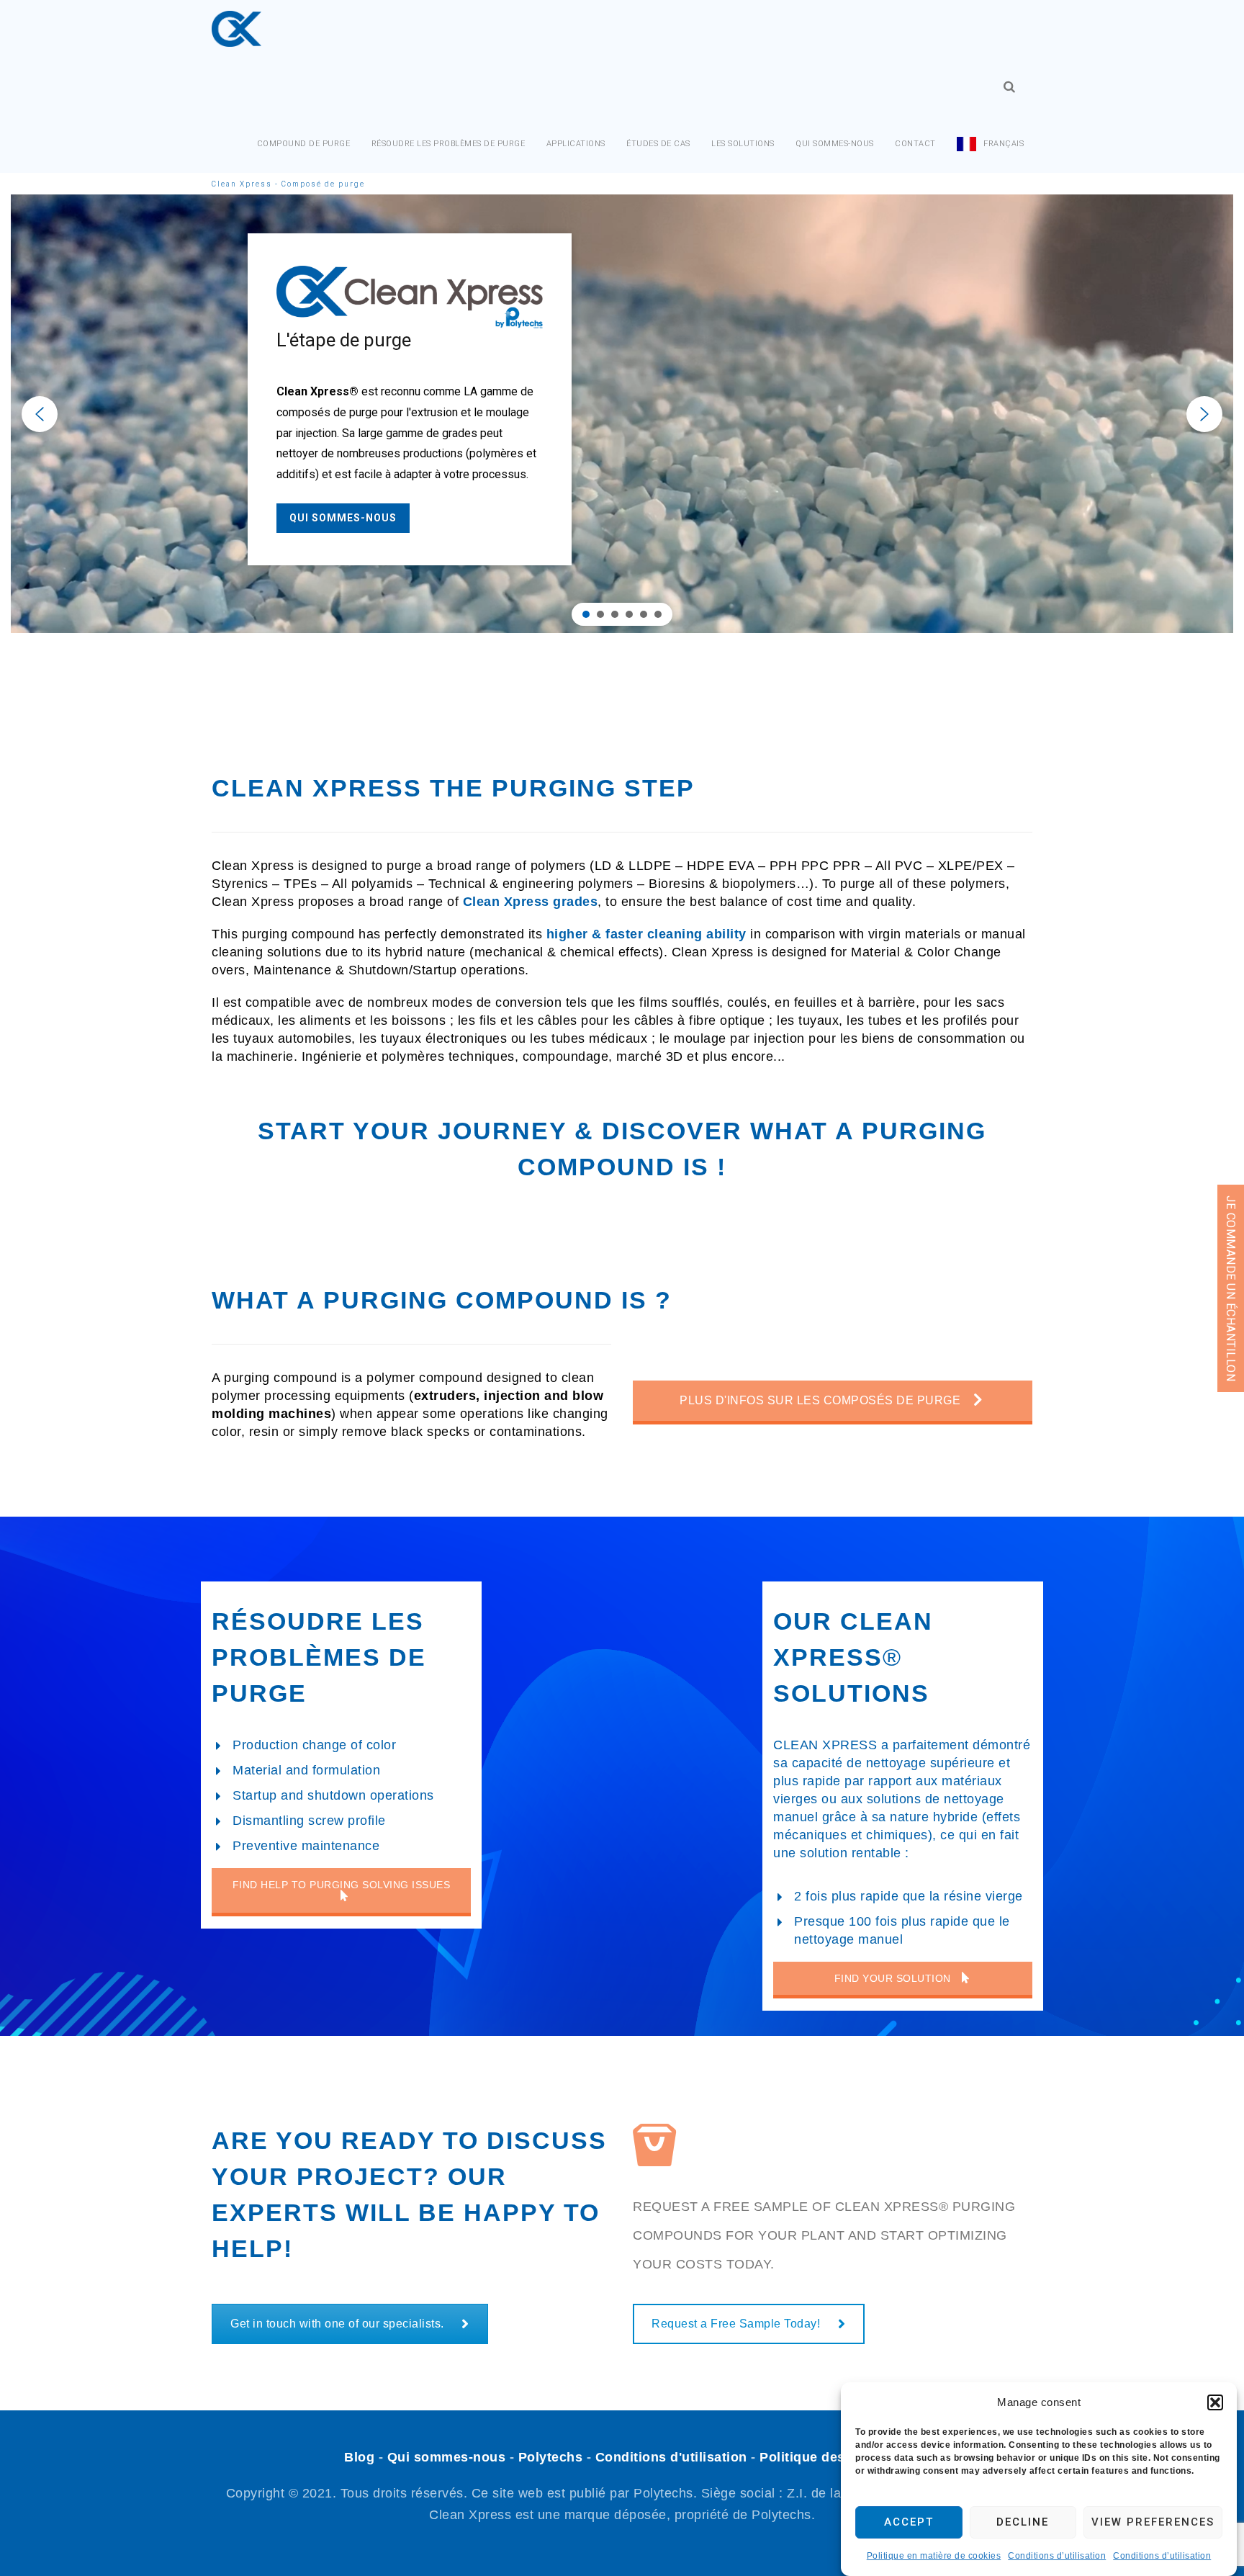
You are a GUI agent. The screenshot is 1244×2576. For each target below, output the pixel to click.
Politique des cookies (830, 2457)
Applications (576, 144)
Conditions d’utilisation (1057, 2556)
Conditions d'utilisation (671, 2457)
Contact (915, 144)
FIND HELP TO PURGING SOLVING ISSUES (342, 1885)
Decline (1023, 2523)
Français (1004, 144)
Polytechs (551, 2457)
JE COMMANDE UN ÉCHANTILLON (1231, 1288)
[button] (1215, 2402)
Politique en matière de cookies (934, 2556)
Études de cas (658, 144)
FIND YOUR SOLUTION (894, 1978)
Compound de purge (304, 144)
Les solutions (743, 144)
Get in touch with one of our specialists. (337, 2324)
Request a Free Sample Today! (736, 2324)
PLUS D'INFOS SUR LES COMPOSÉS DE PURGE (822, 1400)
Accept (909, 2523)
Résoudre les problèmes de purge (449, 144)
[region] (622, 414)
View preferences (1153, 2523)
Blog (359, 2457)
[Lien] (1009, 87)
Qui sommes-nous (835, 144)
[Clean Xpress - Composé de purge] (236, 29)
